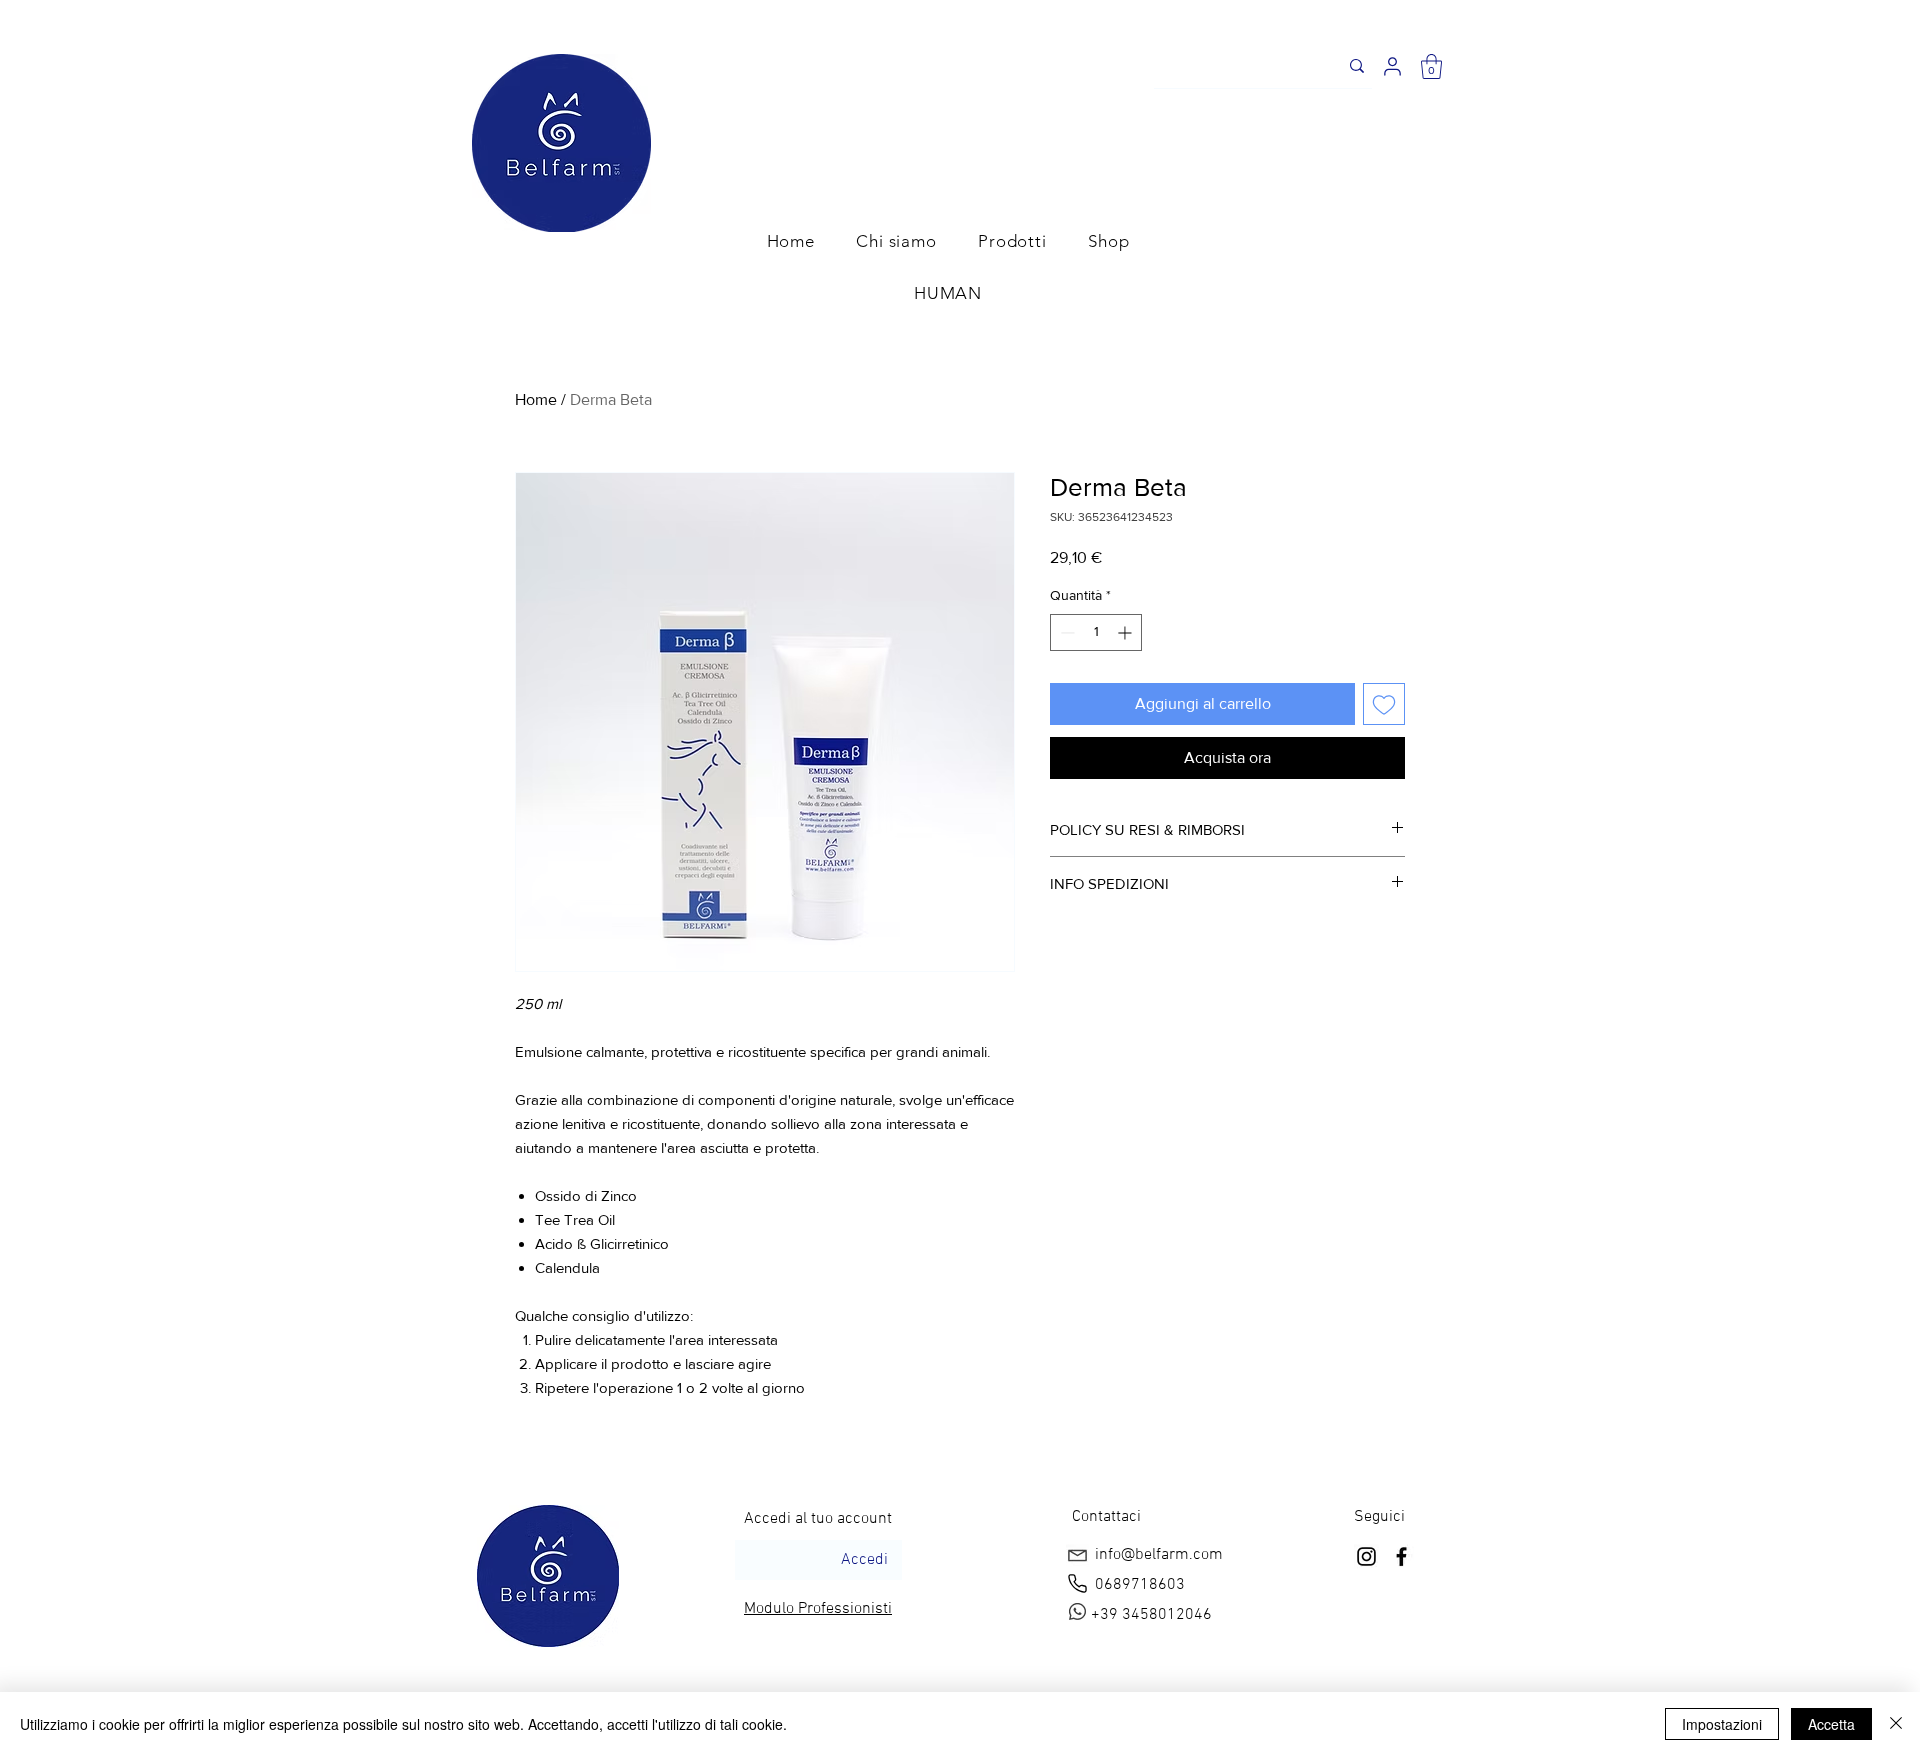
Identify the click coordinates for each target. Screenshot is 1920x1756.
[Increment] (1126, 632)
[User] (1392, 66)
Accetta (1831, 1724)
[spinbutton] (1096, 632)
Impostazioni (1722, 1724)
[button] (1431, 66)
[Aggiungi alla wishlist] (1384, 704)
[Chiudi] (1896, 1724)
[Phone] (1077, 1583)
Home (536, 399)
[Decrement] (1065, 632)
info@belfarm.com (1159, 1555)
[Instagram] (1366, 1556)
